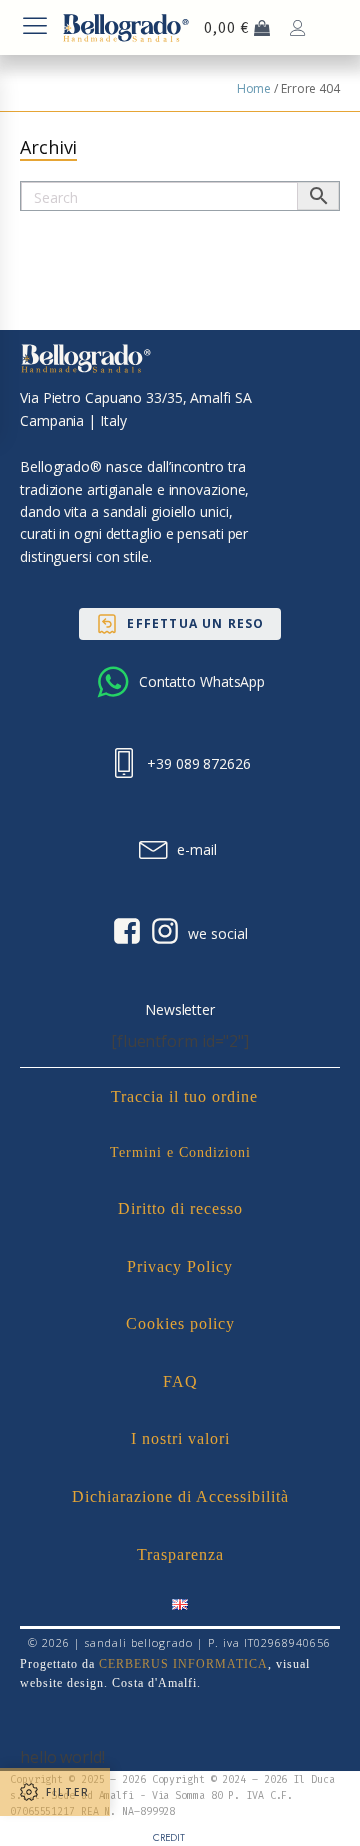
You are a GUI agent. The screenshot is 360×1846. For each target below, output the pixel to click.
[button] (179, 624)
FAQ (180, 1381)
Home (254, 88)
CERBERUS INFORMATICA (183, 1664)
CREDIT (169, 1837)
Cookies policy (180, 1323)
